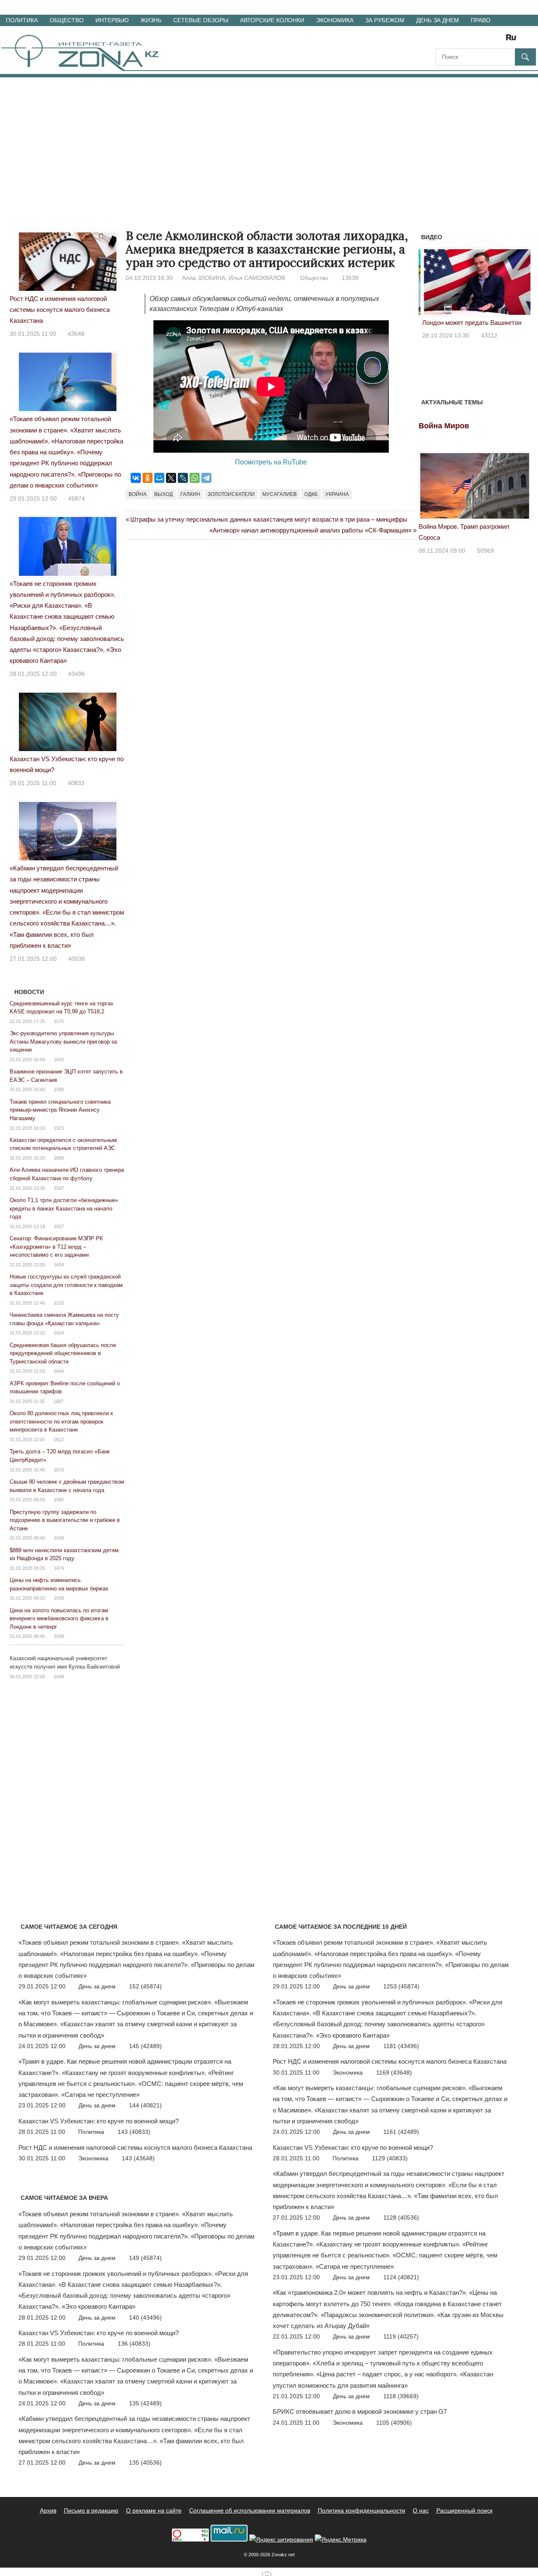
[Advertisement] (269, 140)
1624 (59, 1333)
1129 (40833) (390, 2158)
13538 (350, 278)
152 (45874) (145, 1986)
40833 (76, 783)
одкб (311, 494)
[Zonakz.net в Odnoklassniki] (488, 40)
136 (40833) (134, 2344)
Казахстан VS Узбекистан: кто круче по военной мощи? (99, 2121)
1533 (59, 1303)
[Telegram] (206, 478)
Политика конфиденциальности (361, 2510)
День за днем (438, 20)
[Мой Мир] (159, 478)
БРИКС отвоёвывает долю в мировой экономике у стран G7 (360, 2411)
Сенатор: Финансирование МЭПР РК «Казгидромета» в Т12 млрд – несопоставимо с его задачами (56, 1247)
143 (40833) (134, 2132)
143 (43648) (138, 2158)
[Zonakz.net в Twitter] (441, 40)
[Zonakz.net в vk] (500, 40)
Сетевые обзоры (201, 20)
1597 (59, 1188)
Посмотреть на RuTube (271, 462)
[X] (171, 478)
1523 (59, 1128)
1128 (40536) (401, 2217)
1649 (59, 1677)
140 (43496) (145, 2318)
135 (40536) (145, 2463)
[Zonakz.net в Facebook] (453, 40)
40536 (76, 959)
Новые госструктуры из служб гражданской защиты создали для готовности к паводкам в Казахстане (66, 1285)
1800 (59, 1158)
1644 (59, 1371)
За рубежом (385, 20)
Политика (22, 20)
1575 (59, 1021)
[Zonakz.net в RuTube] (513, 40)
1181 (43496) (401, 2046)
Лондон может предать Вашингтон (468, 323)
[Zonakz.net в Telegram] (477, 40)
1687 (58, 1401)
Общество (67, 20)
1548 (59, 1636)
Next (520, 285)
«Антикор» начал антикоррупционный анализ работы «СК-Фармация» (310, 530)
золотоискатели (231, 494)
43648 (76, 334)
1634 (59, 1265)
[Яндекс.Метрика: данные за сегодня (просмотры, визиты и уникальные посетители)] (341, 2540)
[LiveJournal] (183, 478)
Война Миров (444, 426)
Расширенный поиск (464, 2510)
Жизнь (151, 20)
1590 (59, 1089)
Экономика (335, 20)
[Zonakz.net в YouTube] (465, 40)
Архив (48, 2510)
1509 (59, 1598)
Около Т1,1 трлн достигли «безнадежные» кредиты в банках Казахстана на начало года (64, 1208)
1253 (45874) (401, 1986)
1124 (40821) (401, 2277)
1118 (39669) (401, 2396)
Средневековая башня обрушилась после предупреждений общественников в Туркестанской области (63, 1353)
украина (337, 494)
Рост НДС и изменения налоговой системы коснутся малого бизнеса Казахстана (60, 310)
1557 (59, 1226)
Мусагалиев (280, 494)
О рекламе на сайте (154, 2510)
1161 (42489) (401, 2132)
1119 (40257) (401, 2336)
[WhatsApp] (195, 478)
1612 (58, 1440)
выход (164, 494)
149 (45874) (145, 2258)
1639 (59, 1538)
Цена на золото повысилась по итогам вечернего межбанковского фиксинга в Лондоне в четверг (59, 1619)
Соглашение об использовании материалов (250, 2510)
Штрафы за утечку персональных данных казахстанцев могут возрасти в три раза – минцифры (269, 519)
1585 (59, 1500)
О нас (421, 2510)
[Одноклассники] (148, 478)
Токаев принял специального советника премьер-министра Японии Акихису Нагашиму (60, 1110)
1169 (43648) (394, 2072)
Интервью (112, 20)
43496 (76, 674)
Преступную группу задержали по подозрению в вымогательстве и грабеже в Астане (65, 1520)
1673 (59, 1470)
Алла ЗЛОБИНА (204, 278)
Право (481, 20)
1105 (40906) (394, 2423)
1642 (59, 1060)
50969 (485, 551)
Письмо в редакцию (91, 2510)
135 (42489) (145, 2403)
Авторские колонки (272, 20)
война (138, 494)
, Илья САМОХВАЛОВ (255, 278)
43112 (486, 335)
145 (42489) (145, 2046)
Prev (430, 285)
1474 (59, 1568)
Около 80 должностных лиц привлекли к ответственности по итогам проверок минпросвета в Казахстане (61, 1421)
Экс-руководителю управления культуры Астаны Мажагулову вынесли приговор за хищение (63, 1041)
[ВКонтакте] (136, 478)
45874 (76, 498)
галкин (190, 494)
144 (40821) (145, 2105)
